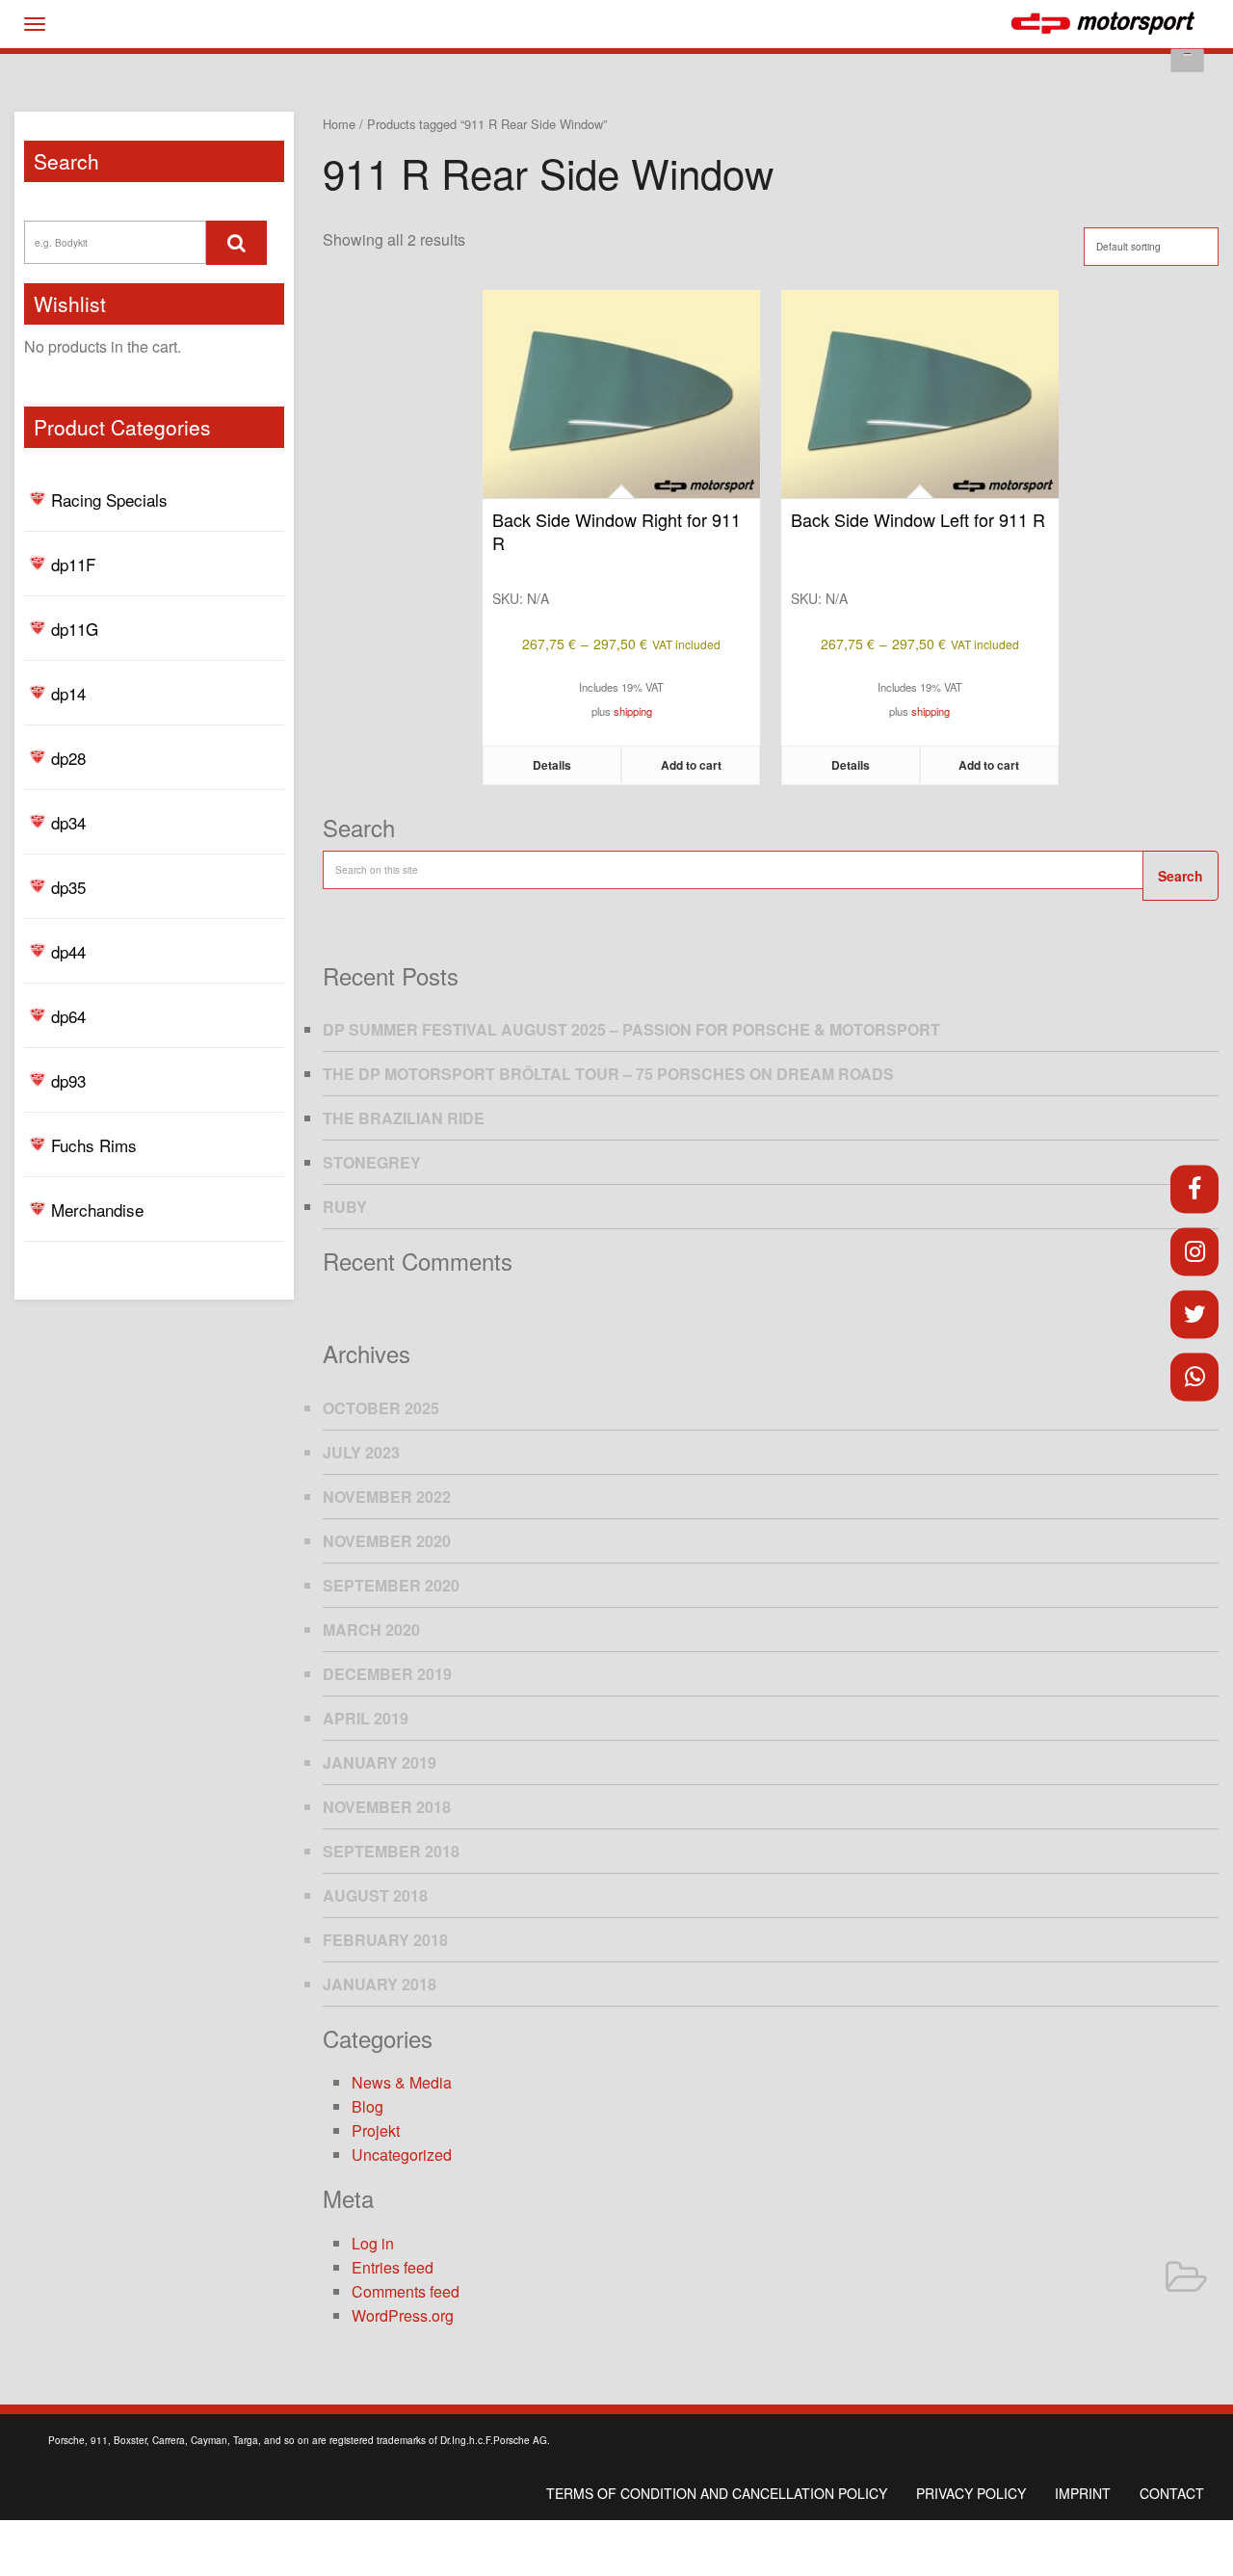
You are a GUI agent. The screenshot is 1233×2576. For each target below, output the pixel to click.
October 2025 (381, 1408)
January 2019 (380, 1762)
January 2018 (380, 1984)
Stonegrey (372, 1162)
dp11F (73, 564)
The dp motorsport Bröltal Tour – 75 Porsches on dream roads (608, 1074)
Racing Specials (109, 499)
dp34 (68, 822)
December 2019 (387, 1674)
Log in (373, 2243)
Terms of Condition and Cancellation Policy (717, 2493)
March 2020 (371, 1630)
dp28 (68, 758)
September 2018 (391, 1851)
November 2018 (387, 1807)
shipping (633, 711)
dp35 (68, 887)
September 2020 (391, 1585)
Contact (1172, 2493)
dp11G (75, 629)
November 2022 (387, 1497)
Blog (367, 2106)
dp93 (68, 1080)
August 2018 (375, 1895)
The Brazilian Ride (404, 1118)
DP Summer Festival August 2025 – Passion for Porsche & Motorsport (631, 1029)
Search (1181, 876)
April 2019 (366, 1718)
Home (339, 124)
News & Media (402, 2082)
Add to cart (691, 765)
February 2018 (385, 1940)
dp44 (68, 951)
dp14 (68, 693)
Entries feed (393, 2267)
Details (552, 765)
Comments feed (406, 2291)
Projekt (376, 2130)
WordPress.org (403, 2315)
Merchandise (97, 1209)
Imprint (1083, 2493)
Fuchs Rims (94, 1145)
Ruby (345, 1207)
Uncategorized (402, 2155)
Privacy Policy (971, 2493)
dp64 (68, 1016)
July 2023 (361, 1452)
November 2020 (387, 1541)
